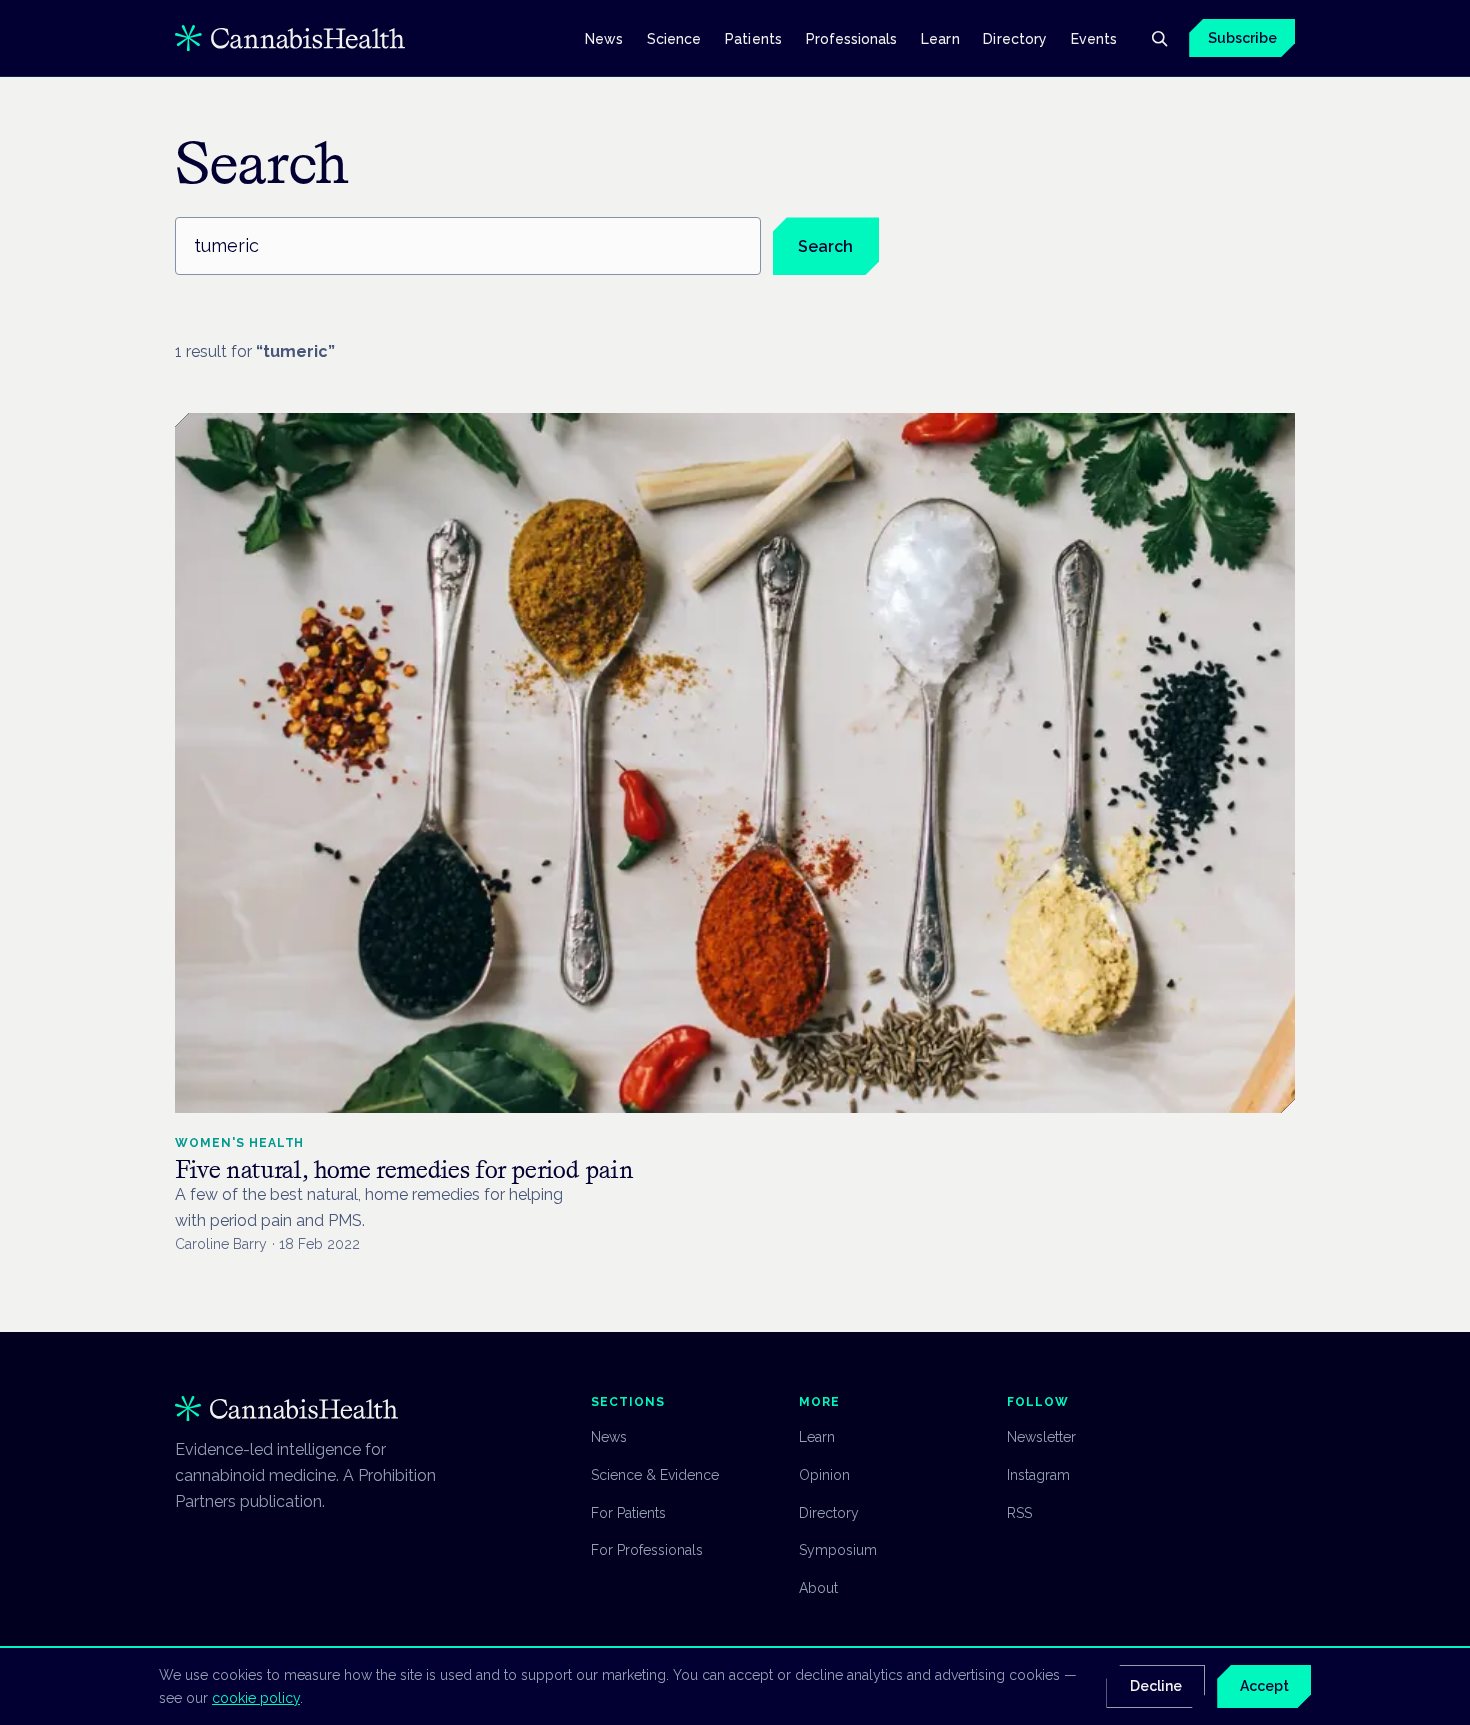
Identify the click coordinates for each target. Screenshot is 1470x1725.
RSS (1019, 1513)
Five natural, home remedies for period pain (404, 1169)
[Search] (1159, 38)
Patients (753, 38)
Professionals (852, 38)
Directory (1015, 38)
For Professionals (647, 1550)
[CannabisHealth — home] (290, 38)
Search (825, 246)
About (818, 1588)
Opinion (824, 1475)
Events (1094, 38)
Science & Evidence (655, 1475)
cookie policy (256, 1698)
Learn (940, 38)
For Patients (628, 1513)
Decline (1156, 1686)
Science (674, 38)
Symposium (838, 1550)
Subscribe (1242, 38)
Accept (1264, 1686)
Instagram (1038, 1475)
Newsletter (1041, 1437)
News (604, 38)
